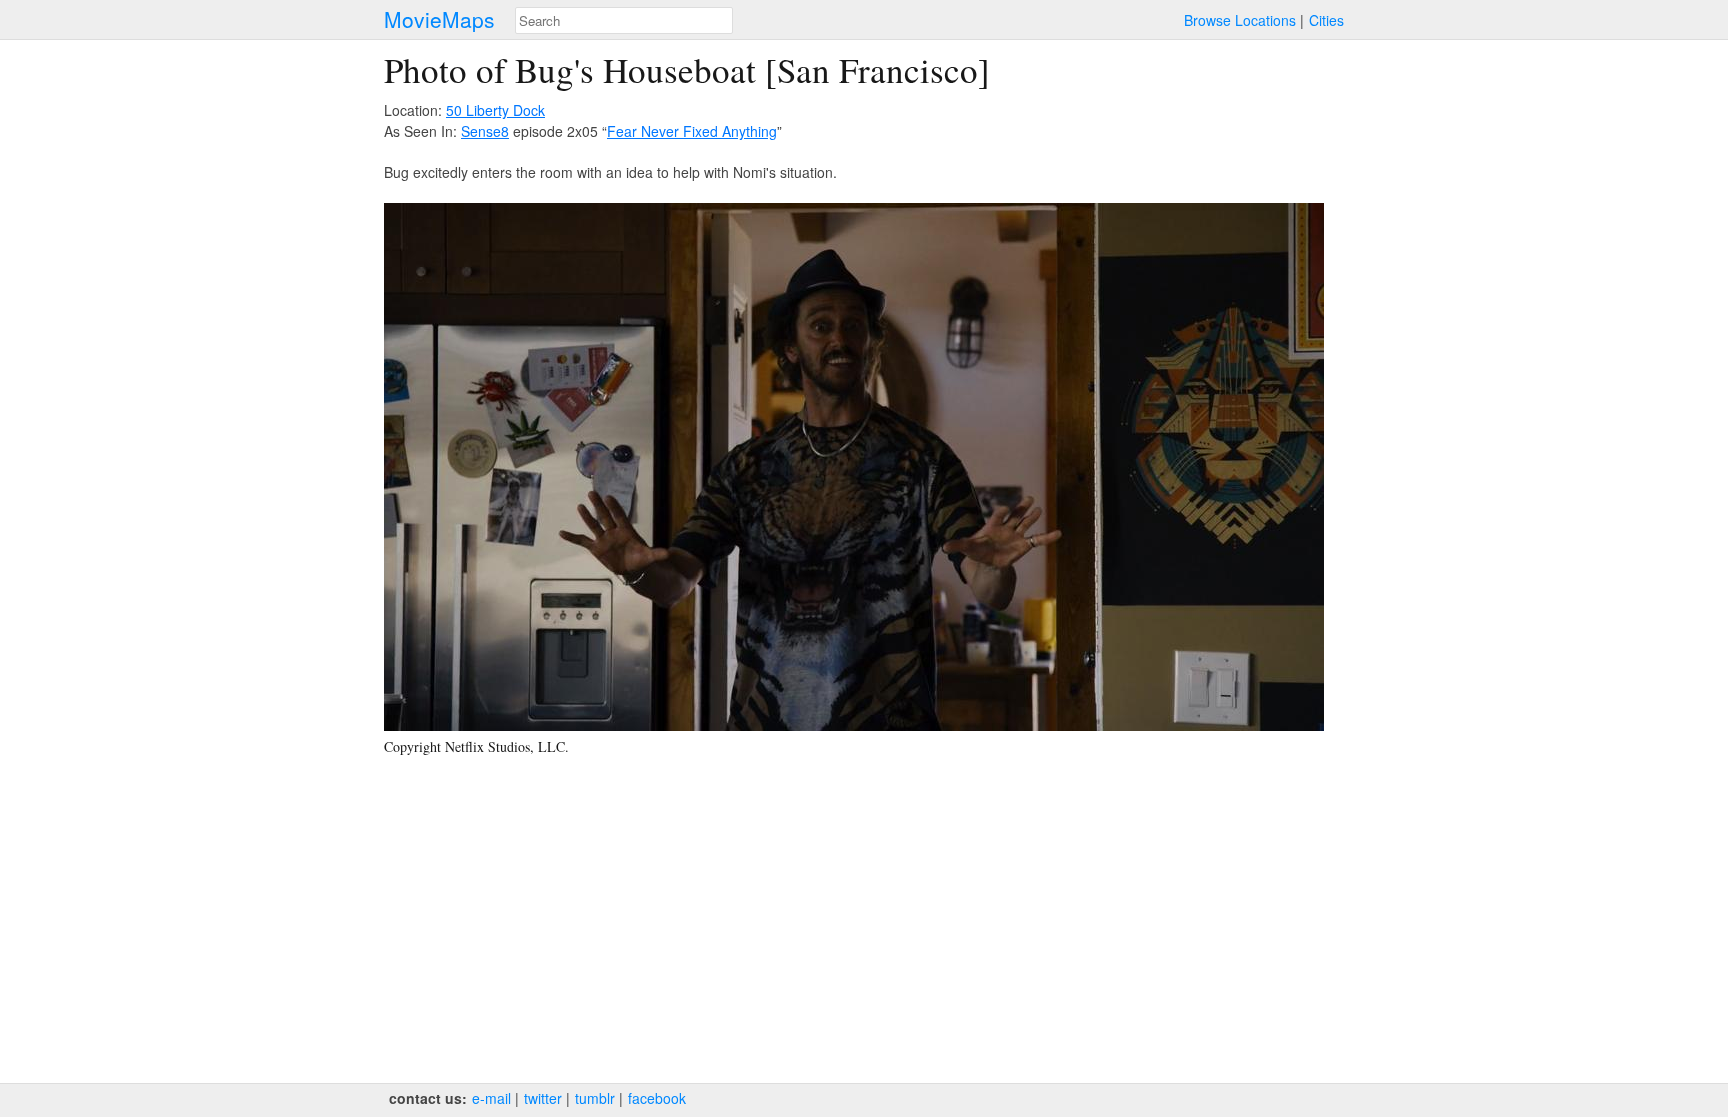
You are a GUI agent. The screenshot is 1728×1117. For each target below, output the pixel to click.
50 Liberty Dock (495, 110)
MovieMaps (439, 19)
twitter (543, 1098)
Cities (1326, 20)
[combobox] (624, 20)
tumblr (595, 1098)
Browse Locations (1240, 20)
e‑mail (491, 1098)
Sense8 (485, 131)
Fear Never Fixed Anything (692, 131)
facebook (657, 1098)
